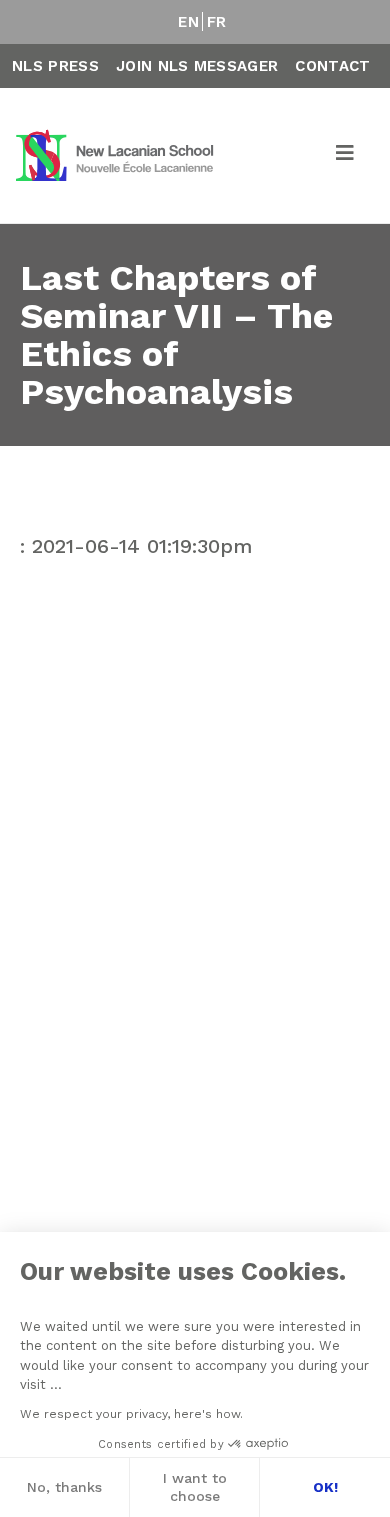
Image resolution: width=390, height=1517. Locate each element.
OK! (325, 1487)
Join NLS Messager (197, 66)
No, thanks (64, 1487)
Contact (332, 66)
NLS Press (55, 66)
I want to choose (195, 1487)
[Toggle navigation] (346, 156)
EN (188, 22)
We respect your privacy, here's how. (131, 1414)
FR (217, 22)
